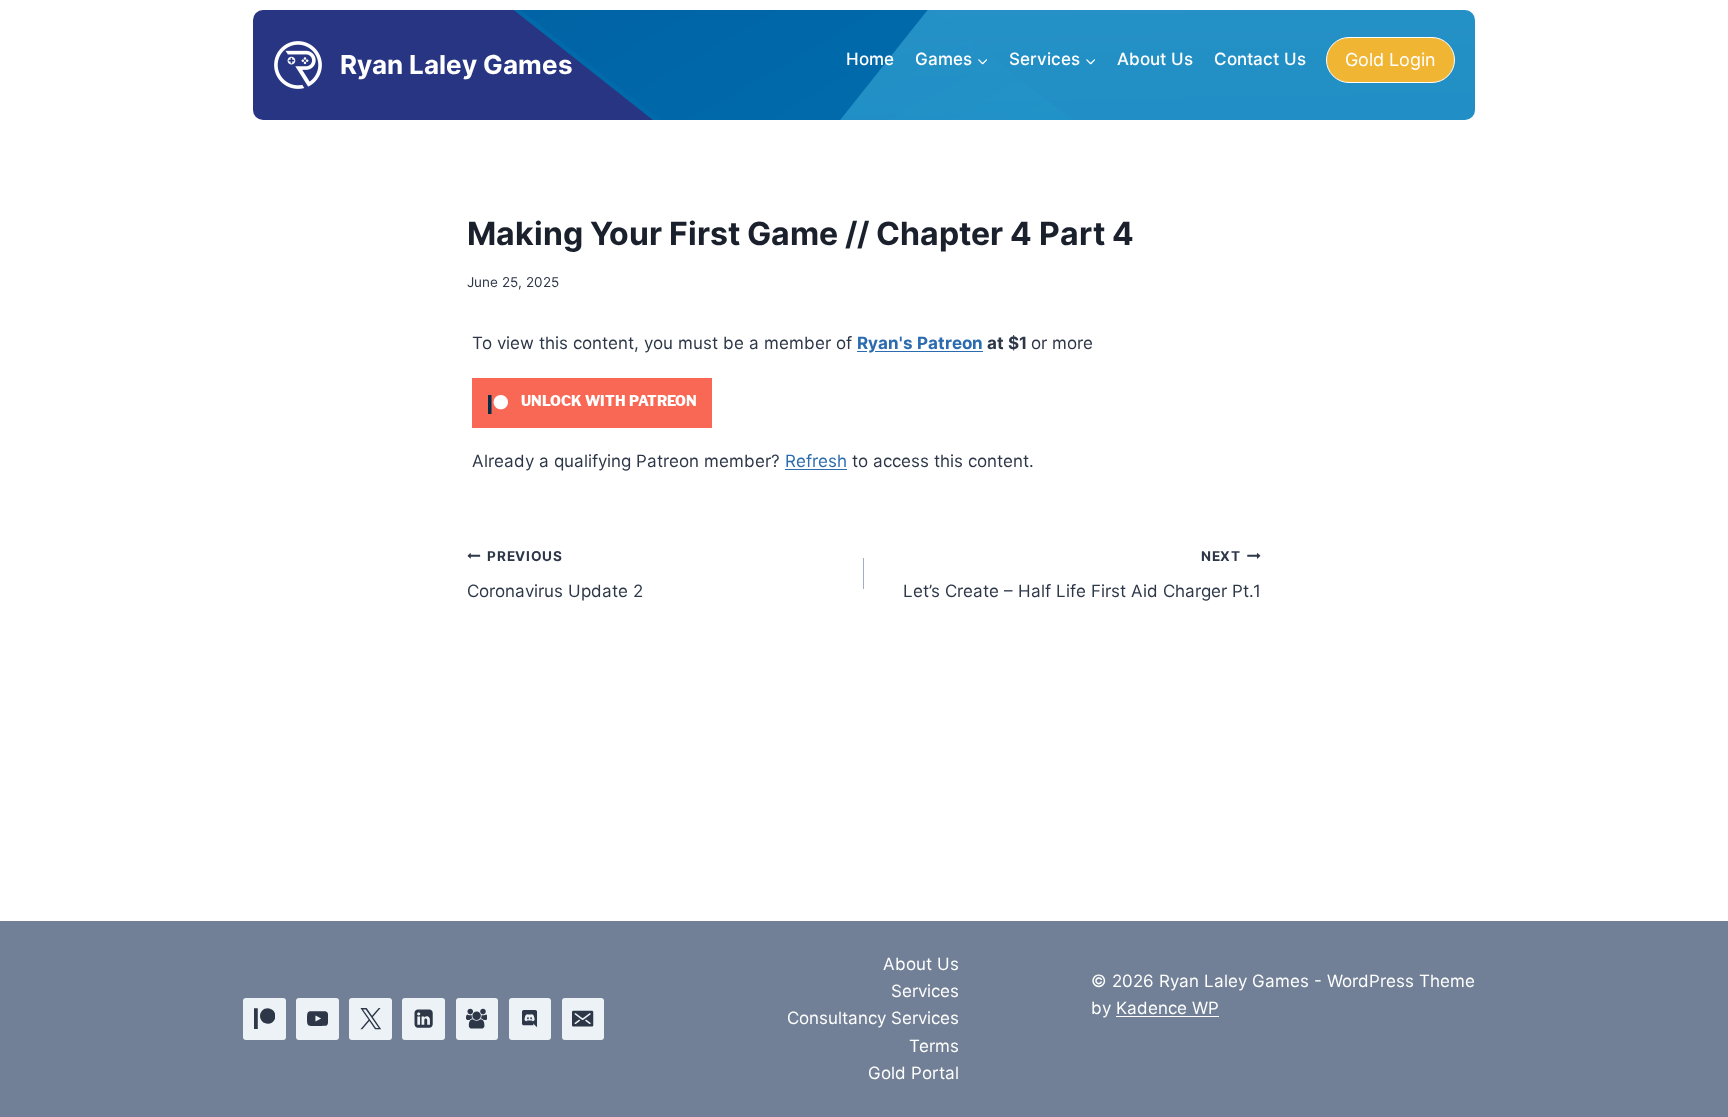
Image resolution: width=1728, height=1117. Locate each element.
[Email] (583, 1019)
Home (870, 59)
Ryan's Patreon (920, 343)
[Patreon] (264, 1019)
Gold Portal (913, 1073)
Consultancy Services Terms (873, 1031)
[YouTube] (317, 1019)
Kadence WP (1167, 1008)
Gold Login (1390, 59)
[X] (370, 1019)
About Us (1155, 59)
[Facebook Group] (477, 1019)
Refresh (816, 461)
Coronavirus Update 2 (555, 574)
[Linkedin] (423, 1019)
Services (925, 991)
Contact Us (1260, 59)
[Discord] (530, 1019)
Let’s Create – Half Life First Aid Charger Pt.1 (1082, 574)
